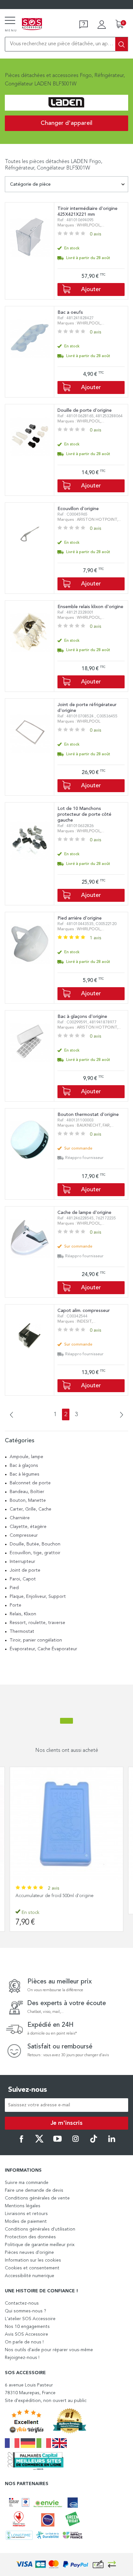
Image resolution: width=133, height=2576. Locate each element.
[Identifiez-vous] (102, 25)
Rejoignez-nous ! (22, 2358)
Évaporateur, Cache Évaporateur (43, 1649)
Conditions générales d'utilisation (40, 2229)
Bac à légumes (25, 1474)
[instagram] (76, 2142)
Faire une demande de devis (34, 2190)
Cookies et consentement (32, 2268)
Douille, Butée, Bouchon (35, 1544)
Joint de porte (25, 1570)
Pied (14, 1588)
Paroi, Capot (23, 1579)
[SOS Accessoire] (32, 25)
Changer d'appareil (66, 123)
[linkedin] (112, 2142)
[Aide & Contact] (84, 25)
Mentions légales (23, 2206)
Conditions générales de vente (37, 2198)
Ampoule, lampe (26, 1457)
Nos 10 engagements (27, 2327)
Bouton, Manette (28, 1501)
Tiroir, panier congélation (36, 1640)
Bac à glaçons (24, 1466)
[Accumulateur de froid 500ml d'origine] (66, 1824)
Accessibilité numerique (30, 2276)
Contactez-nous (22, 2303)
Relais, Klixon (23, 1614)
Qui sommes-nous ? (26, 2311)
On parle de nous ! (24, 2342)
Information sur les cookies (33, 2260)
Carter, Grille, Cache (31, 1509)
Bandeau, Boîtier (27, 1492)
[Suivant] (119, 1415)
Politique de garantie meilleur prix (40, 2245)
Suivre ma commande (27, 2183)
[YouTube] (57, 2142)
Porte (15, 1605)
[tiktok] (94, 2142)
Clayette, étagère (28, 1527)
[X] (39, 2142)
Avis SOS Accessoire (26, 2334)
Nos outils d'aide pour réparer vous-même (49, 2350)
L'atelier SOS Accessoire (30, 2319)
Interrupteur (22, 1562)
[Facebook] (21, 2142)
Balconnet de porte (30, 1483)
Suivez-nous (28, 2090)
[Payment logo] (66, 2565)
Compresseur (24, 1535)
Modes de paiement (26, 2221)
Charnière (20, 1518)
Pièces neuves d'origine (29, 2253)
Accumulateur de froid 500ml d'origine (55, 1896)
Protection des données (30, 2237)
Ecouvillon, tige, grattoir (35, 1553)
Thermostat (22, 1632)
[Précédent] (14, 1415)
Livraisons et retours (26, 2214)
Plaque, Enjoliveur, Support (38, 1597)
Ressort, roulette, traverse (37, 1623)
